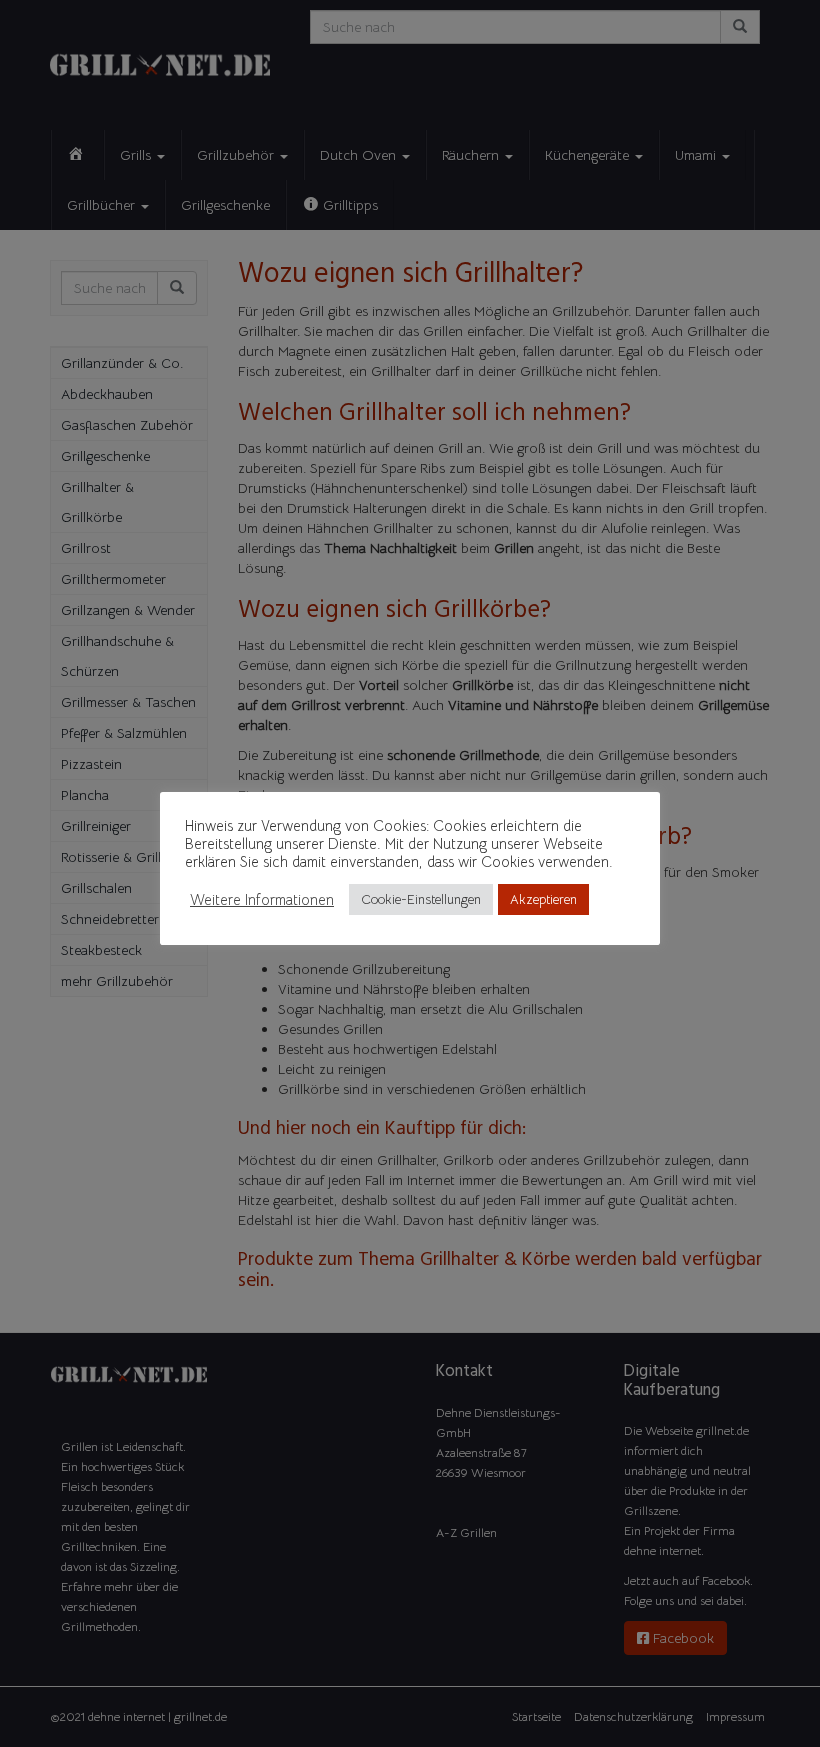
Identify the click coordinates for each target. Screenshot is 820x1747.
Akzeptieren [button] (543, 899)
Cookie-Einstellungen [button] (421, 899)
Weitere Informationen (262, 900)
